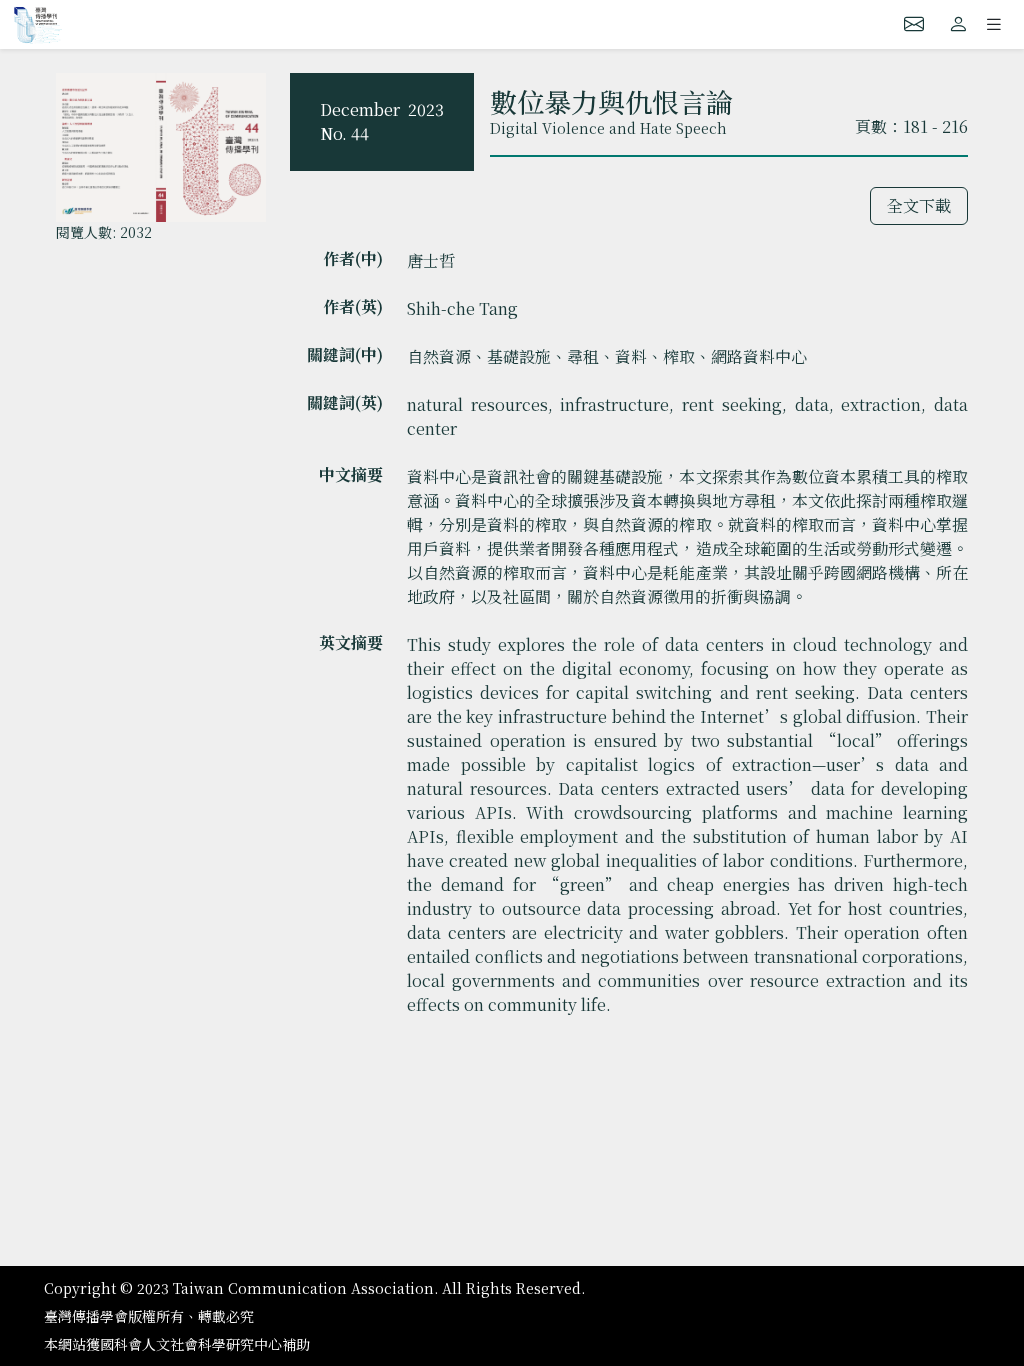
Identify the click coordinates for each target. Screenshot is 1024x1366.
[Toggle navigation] (994, 24)
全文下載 (919, 205)
